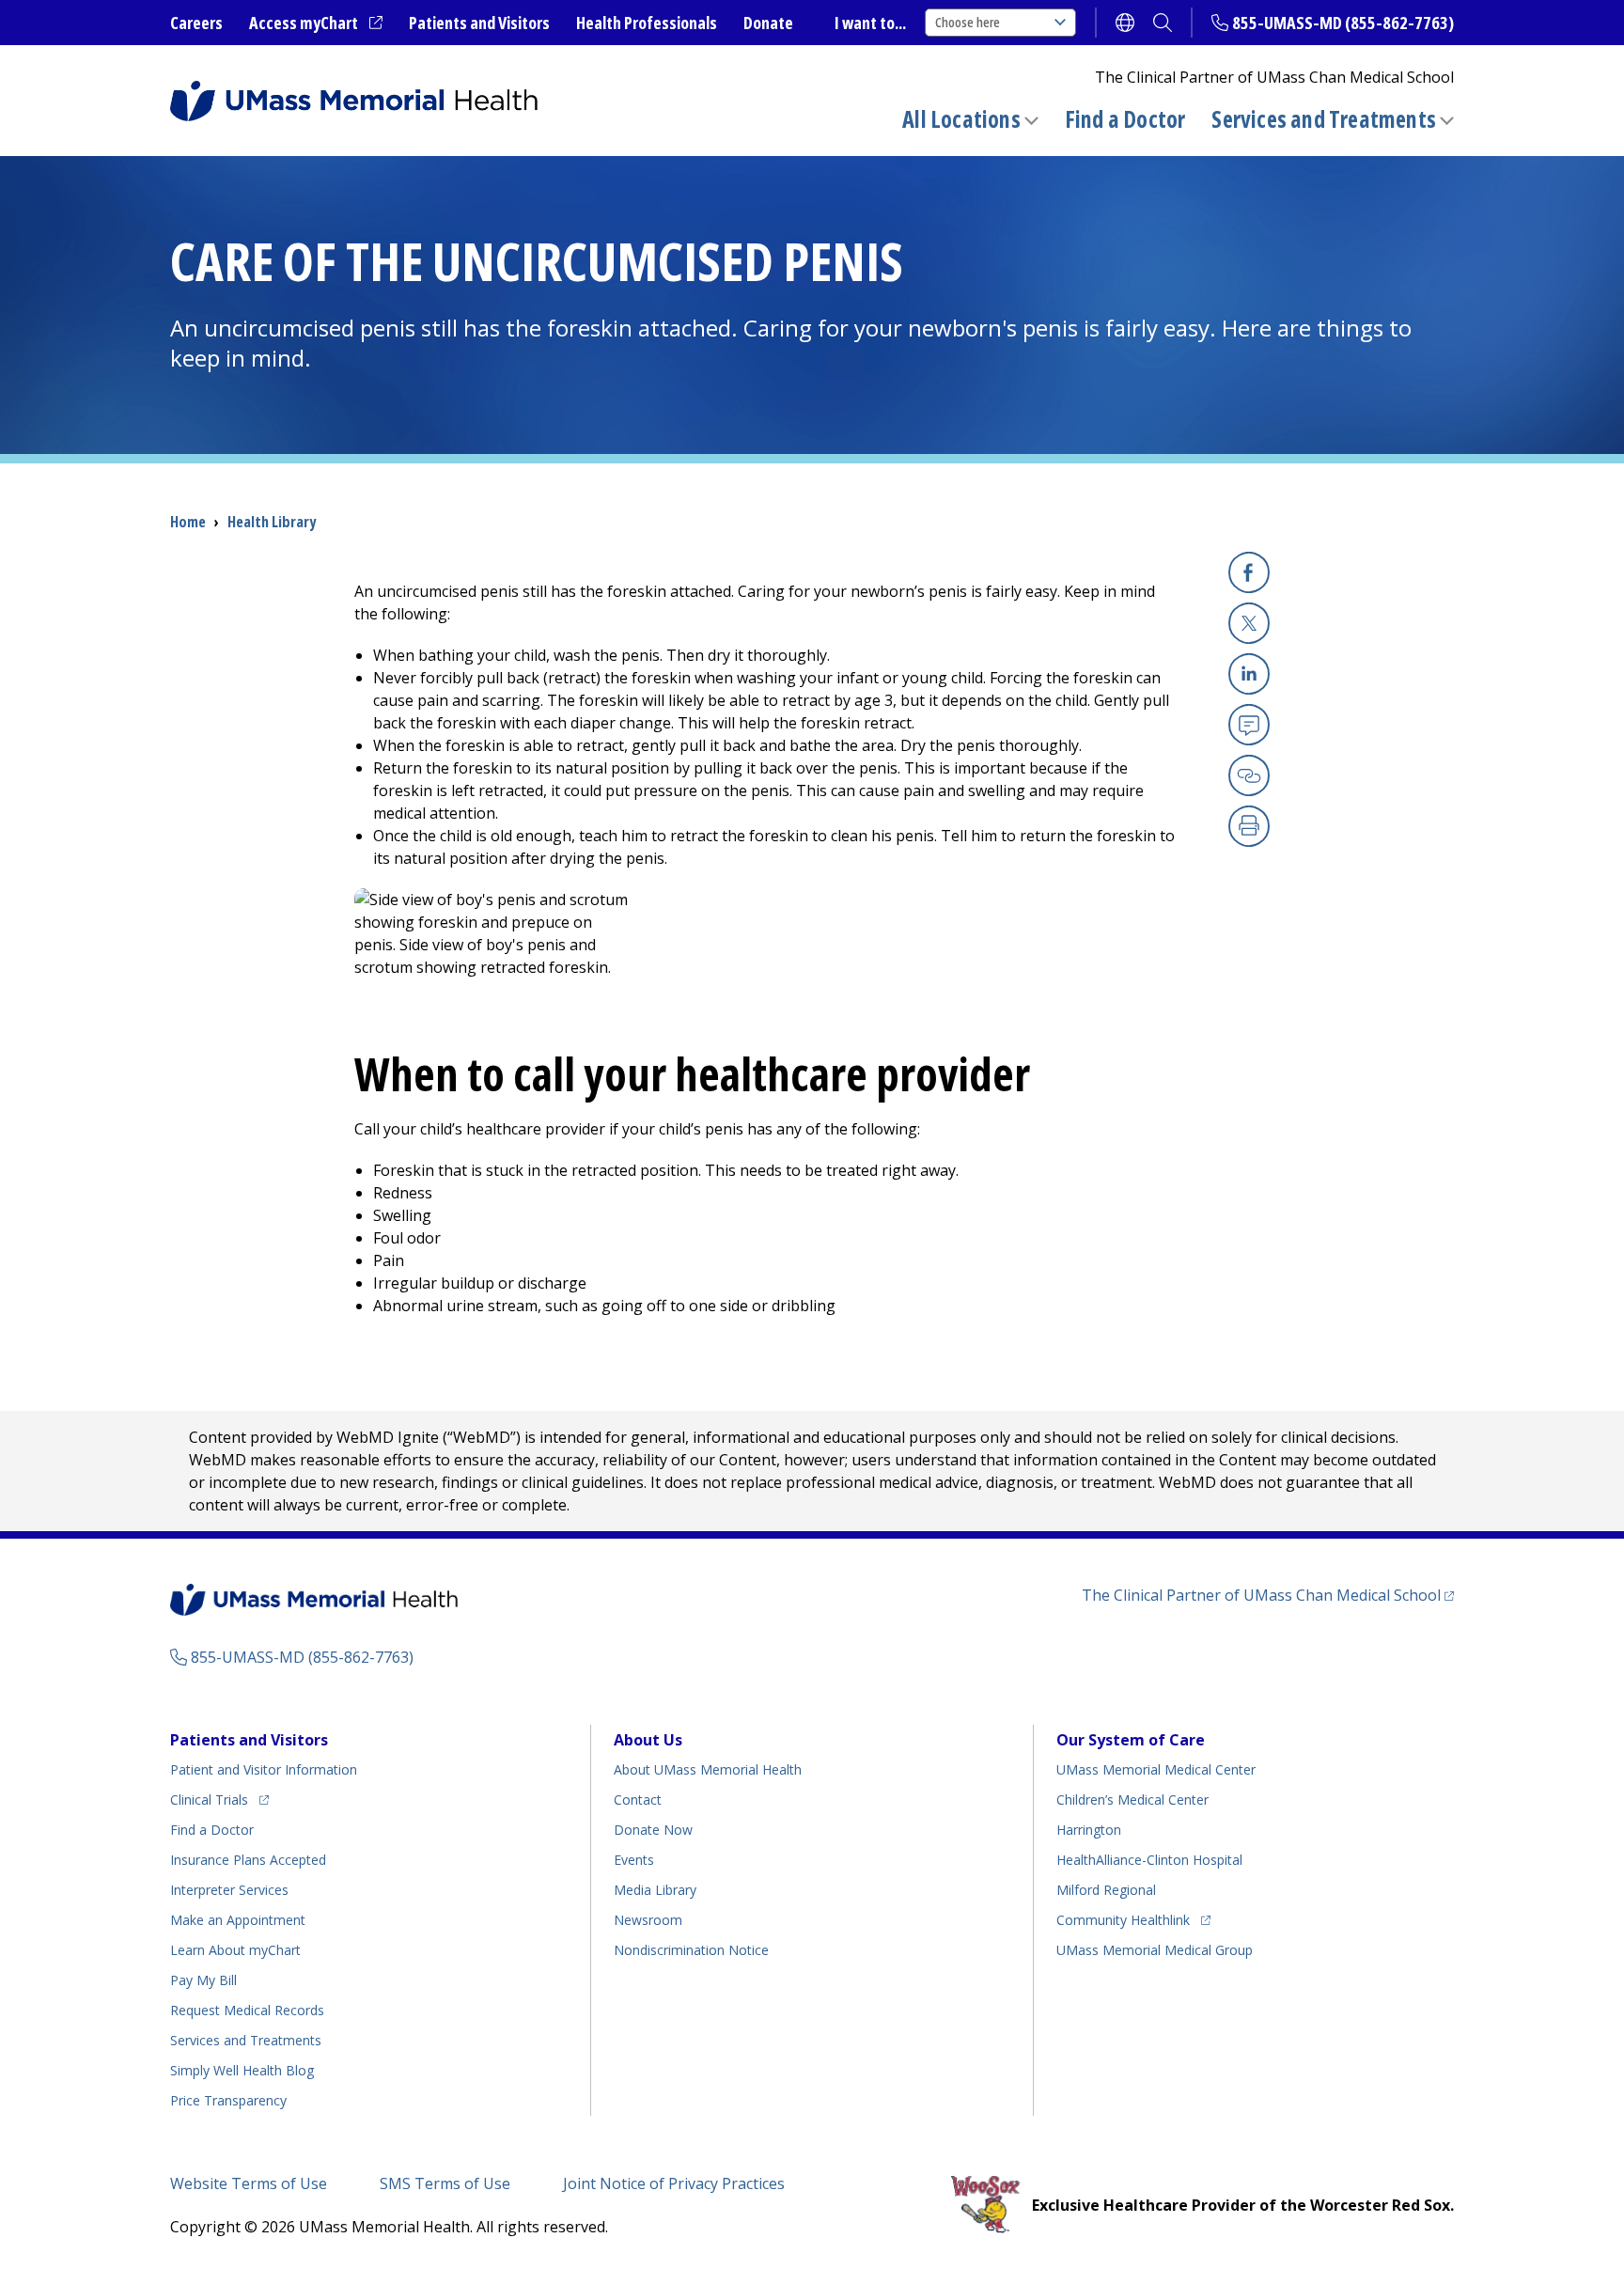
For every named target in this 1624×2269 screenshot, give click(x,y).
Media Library (655, 1890)
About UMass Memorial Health (708, 1769)
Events (634, 1860)
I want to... (870, 23)
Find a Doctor (1125, 119)
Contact (638, 1800)
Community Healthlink (1123, 1919)
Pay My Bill (203, 1980)
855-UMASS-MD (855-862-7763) (1343, 23)
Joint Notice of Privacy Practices (674, 2183)
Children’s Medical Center (1132, 1800)
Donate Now (653, 1830)
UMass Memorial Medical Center (1156, 1769)
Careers (196, 23)
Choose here (968, 22)
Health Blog (242, 2070)
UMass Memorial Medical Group (1155, 1950)
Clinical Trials (219, 1799)
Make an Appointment (238, 1920)
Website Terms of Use (249, 2183)
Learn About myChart (235, 1950)
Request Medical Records (247, 2010)
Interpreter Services (229, 1890)
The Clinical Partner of (1268, 1595)
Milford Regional (1106, 1890)
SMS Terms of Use (445, 2183)
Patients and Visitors (479, 23)
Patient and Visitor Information (264, 1769)
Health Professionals (647, 23)
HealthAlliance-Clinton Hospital (1149, 1860)
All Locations (961, 119)
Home (188, 522)
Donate (768, 23)
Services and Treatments (1324, 119)
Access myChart (316, 23)
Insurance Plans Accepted (248, 1860)
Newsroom (648, 1920)
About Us (648, 1740)
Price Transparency (228, 2100)
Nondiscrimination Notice (691, 1950)
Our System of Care (1131, 1740)
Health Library (272, 522)
